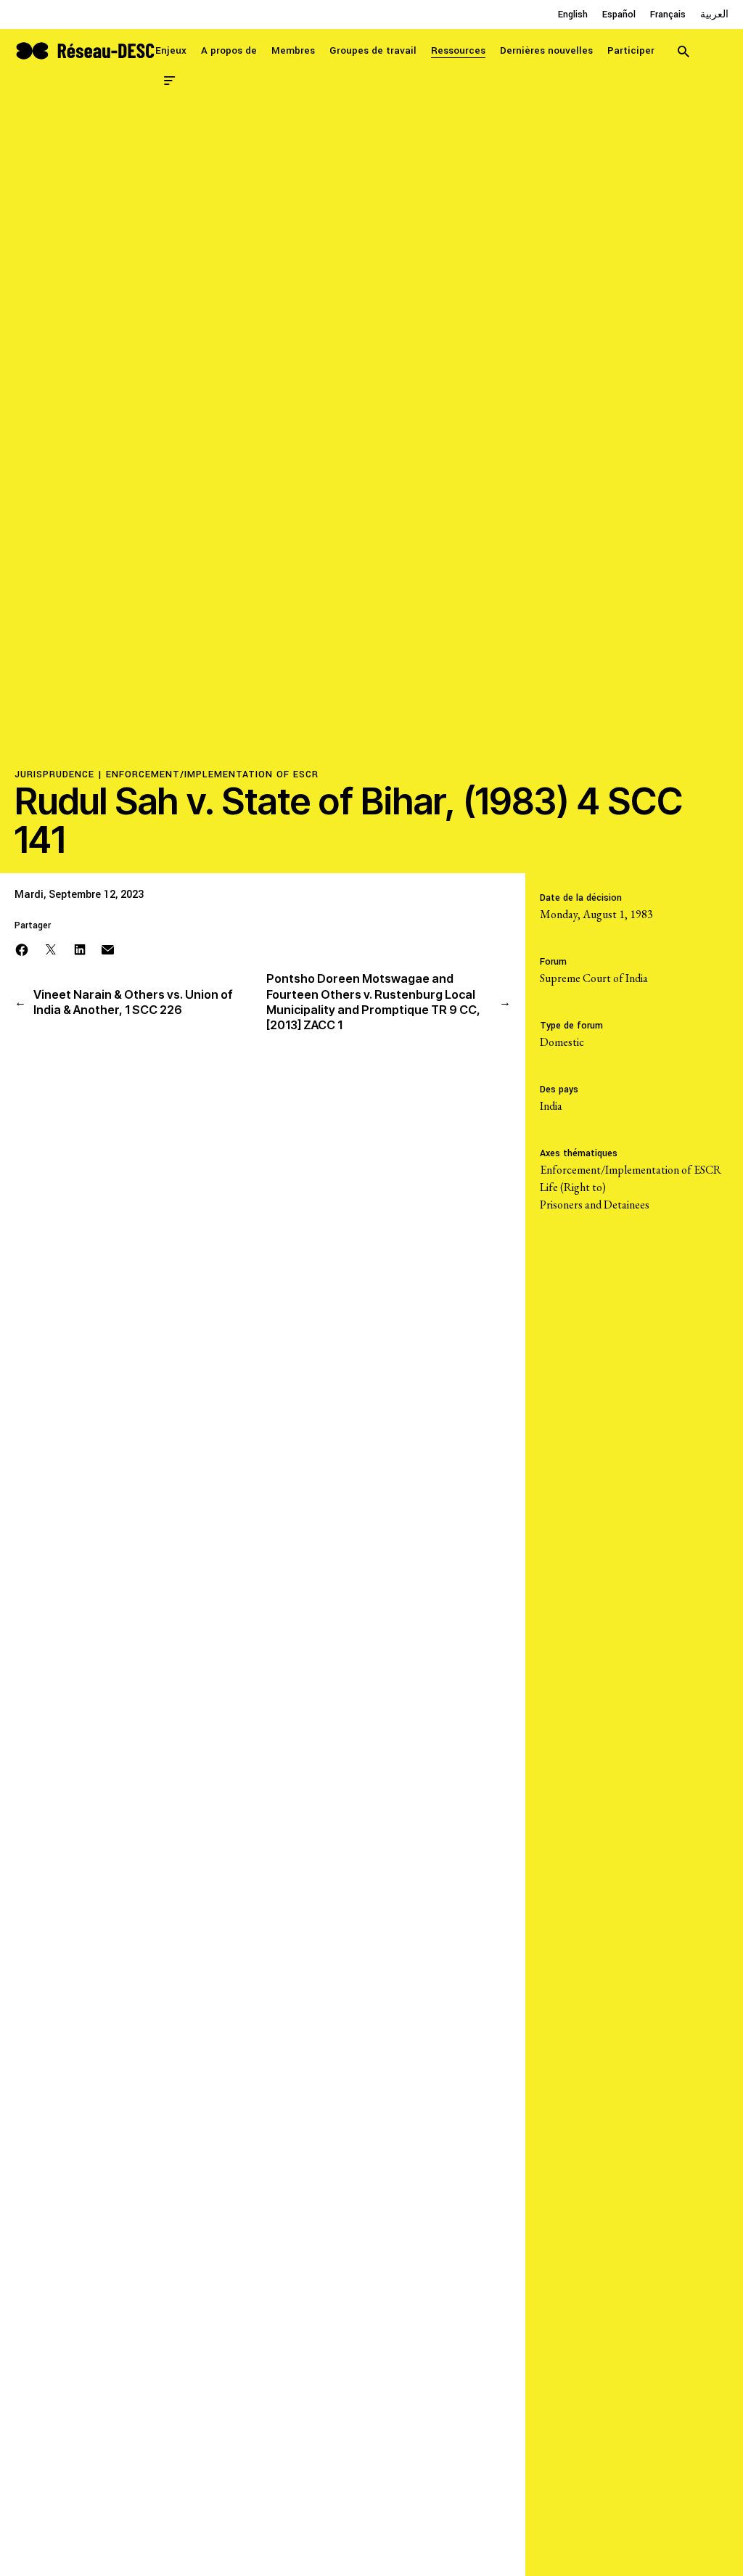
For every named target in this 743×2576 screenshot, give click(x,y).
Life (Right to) (573, 1187)
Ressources (458, 50)
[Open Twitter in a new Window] (51, 948)
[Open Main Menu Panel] (170, 79)
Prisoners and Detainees (595, 1205)
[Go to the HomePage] (85, 49)
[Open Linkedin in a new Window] (80, 948)
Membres (293, 50)
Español (619, 15)
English (573, 15)
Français (668, 15)
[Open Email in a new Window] (108, 948)
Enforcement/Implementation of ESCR (212, 774)
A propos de (229, 50)
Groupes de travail (373, 50)
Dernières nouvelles (546, 50)
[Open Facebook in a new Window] (22, 948)
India (551, 1106)
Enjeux (171, 50)
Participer (631, 50)
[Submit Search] (684, 51)
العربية (714, 15)
